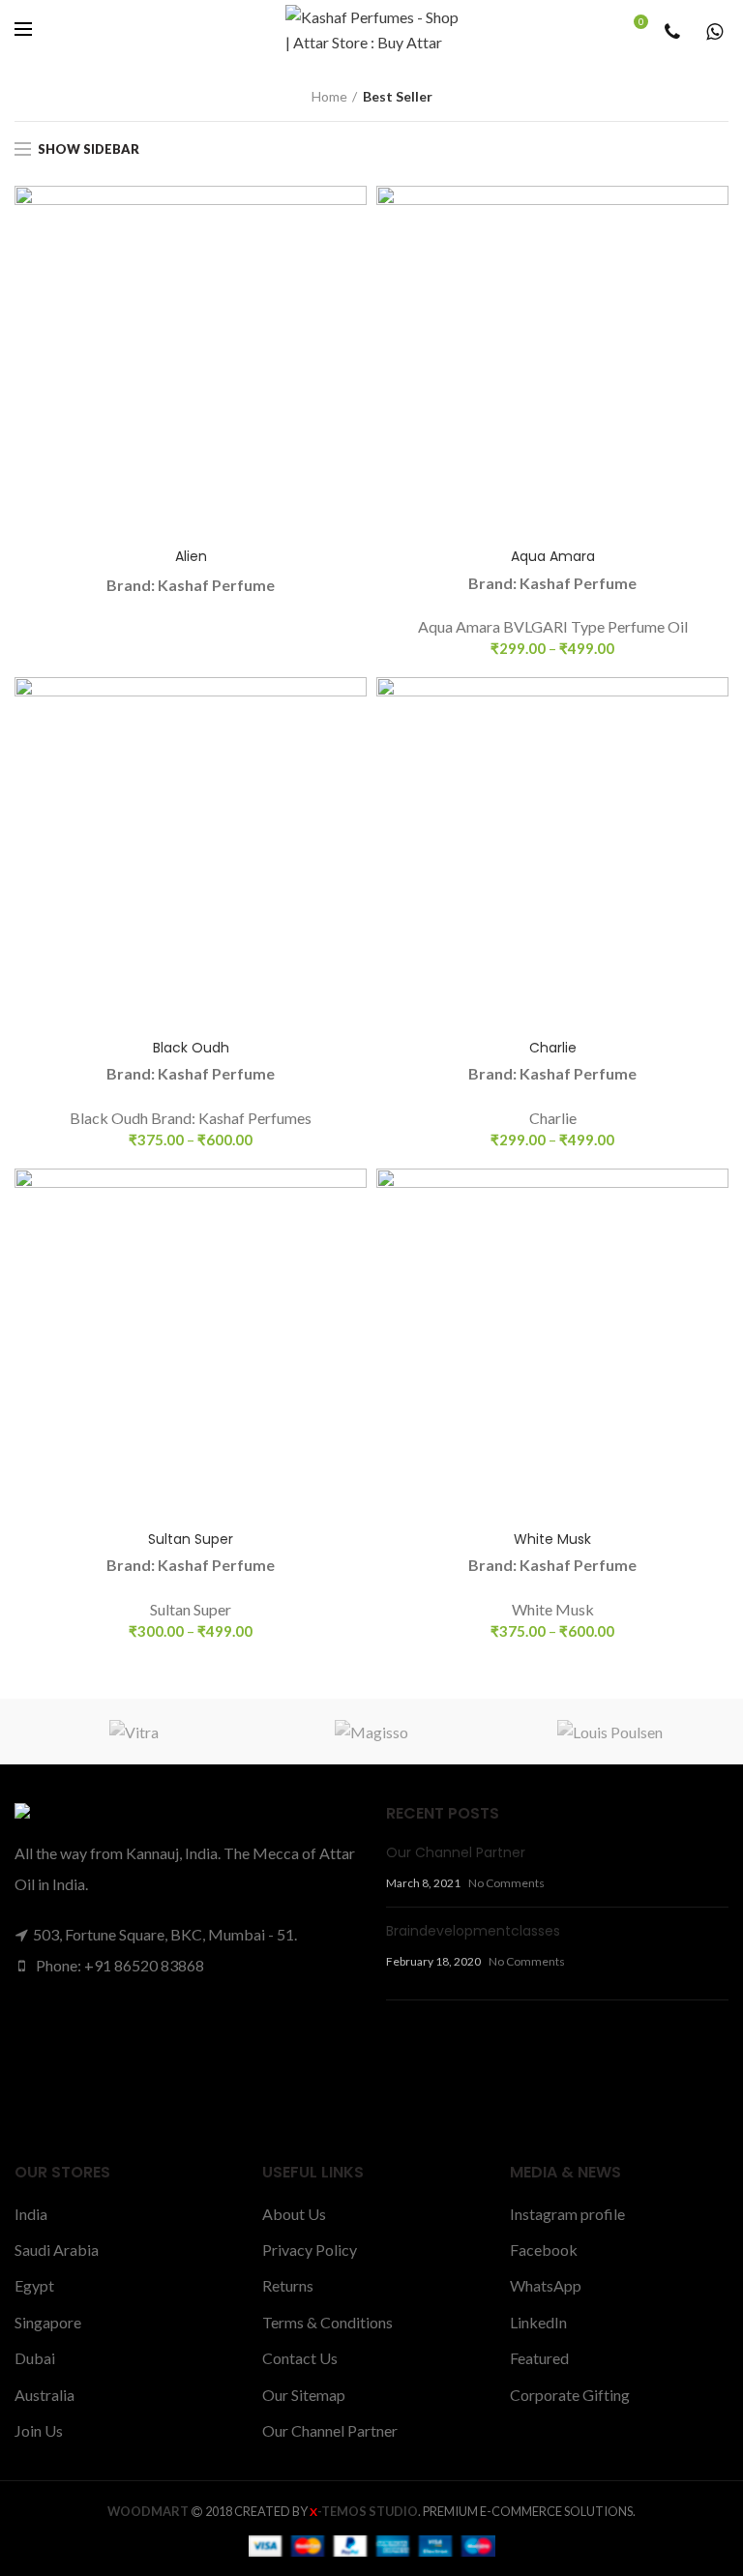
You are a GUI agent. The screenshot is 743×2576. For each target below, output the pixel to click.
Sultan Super (191, 1539)
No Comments (506, 1883)
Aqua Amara (553, 556)
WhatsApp (546, 2285)
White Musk (552, 1539)
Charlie (553, 1048)
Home (329, 96)
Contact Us (300, 2358)
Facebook (544, 2250)
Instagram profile (567, 2214)
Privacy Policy (310, 2250)
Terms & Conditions (327, 2322)
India (31, 2214)
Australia (45, 2395)
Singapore (48, 2322)
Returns (288, 2285)
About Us (294, 2214)
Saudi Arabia (57, 2250)
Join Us (39, 2430)
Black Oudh (191, 1048)
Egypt (34, 2285)
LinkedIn (538, 2322)
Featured (539, 2358)
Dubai (35, 2358)
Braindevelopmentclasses (473, 1931)
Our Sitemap (304, 2395)
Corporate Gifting (570, 2395)
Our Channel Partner (456, 1852)
